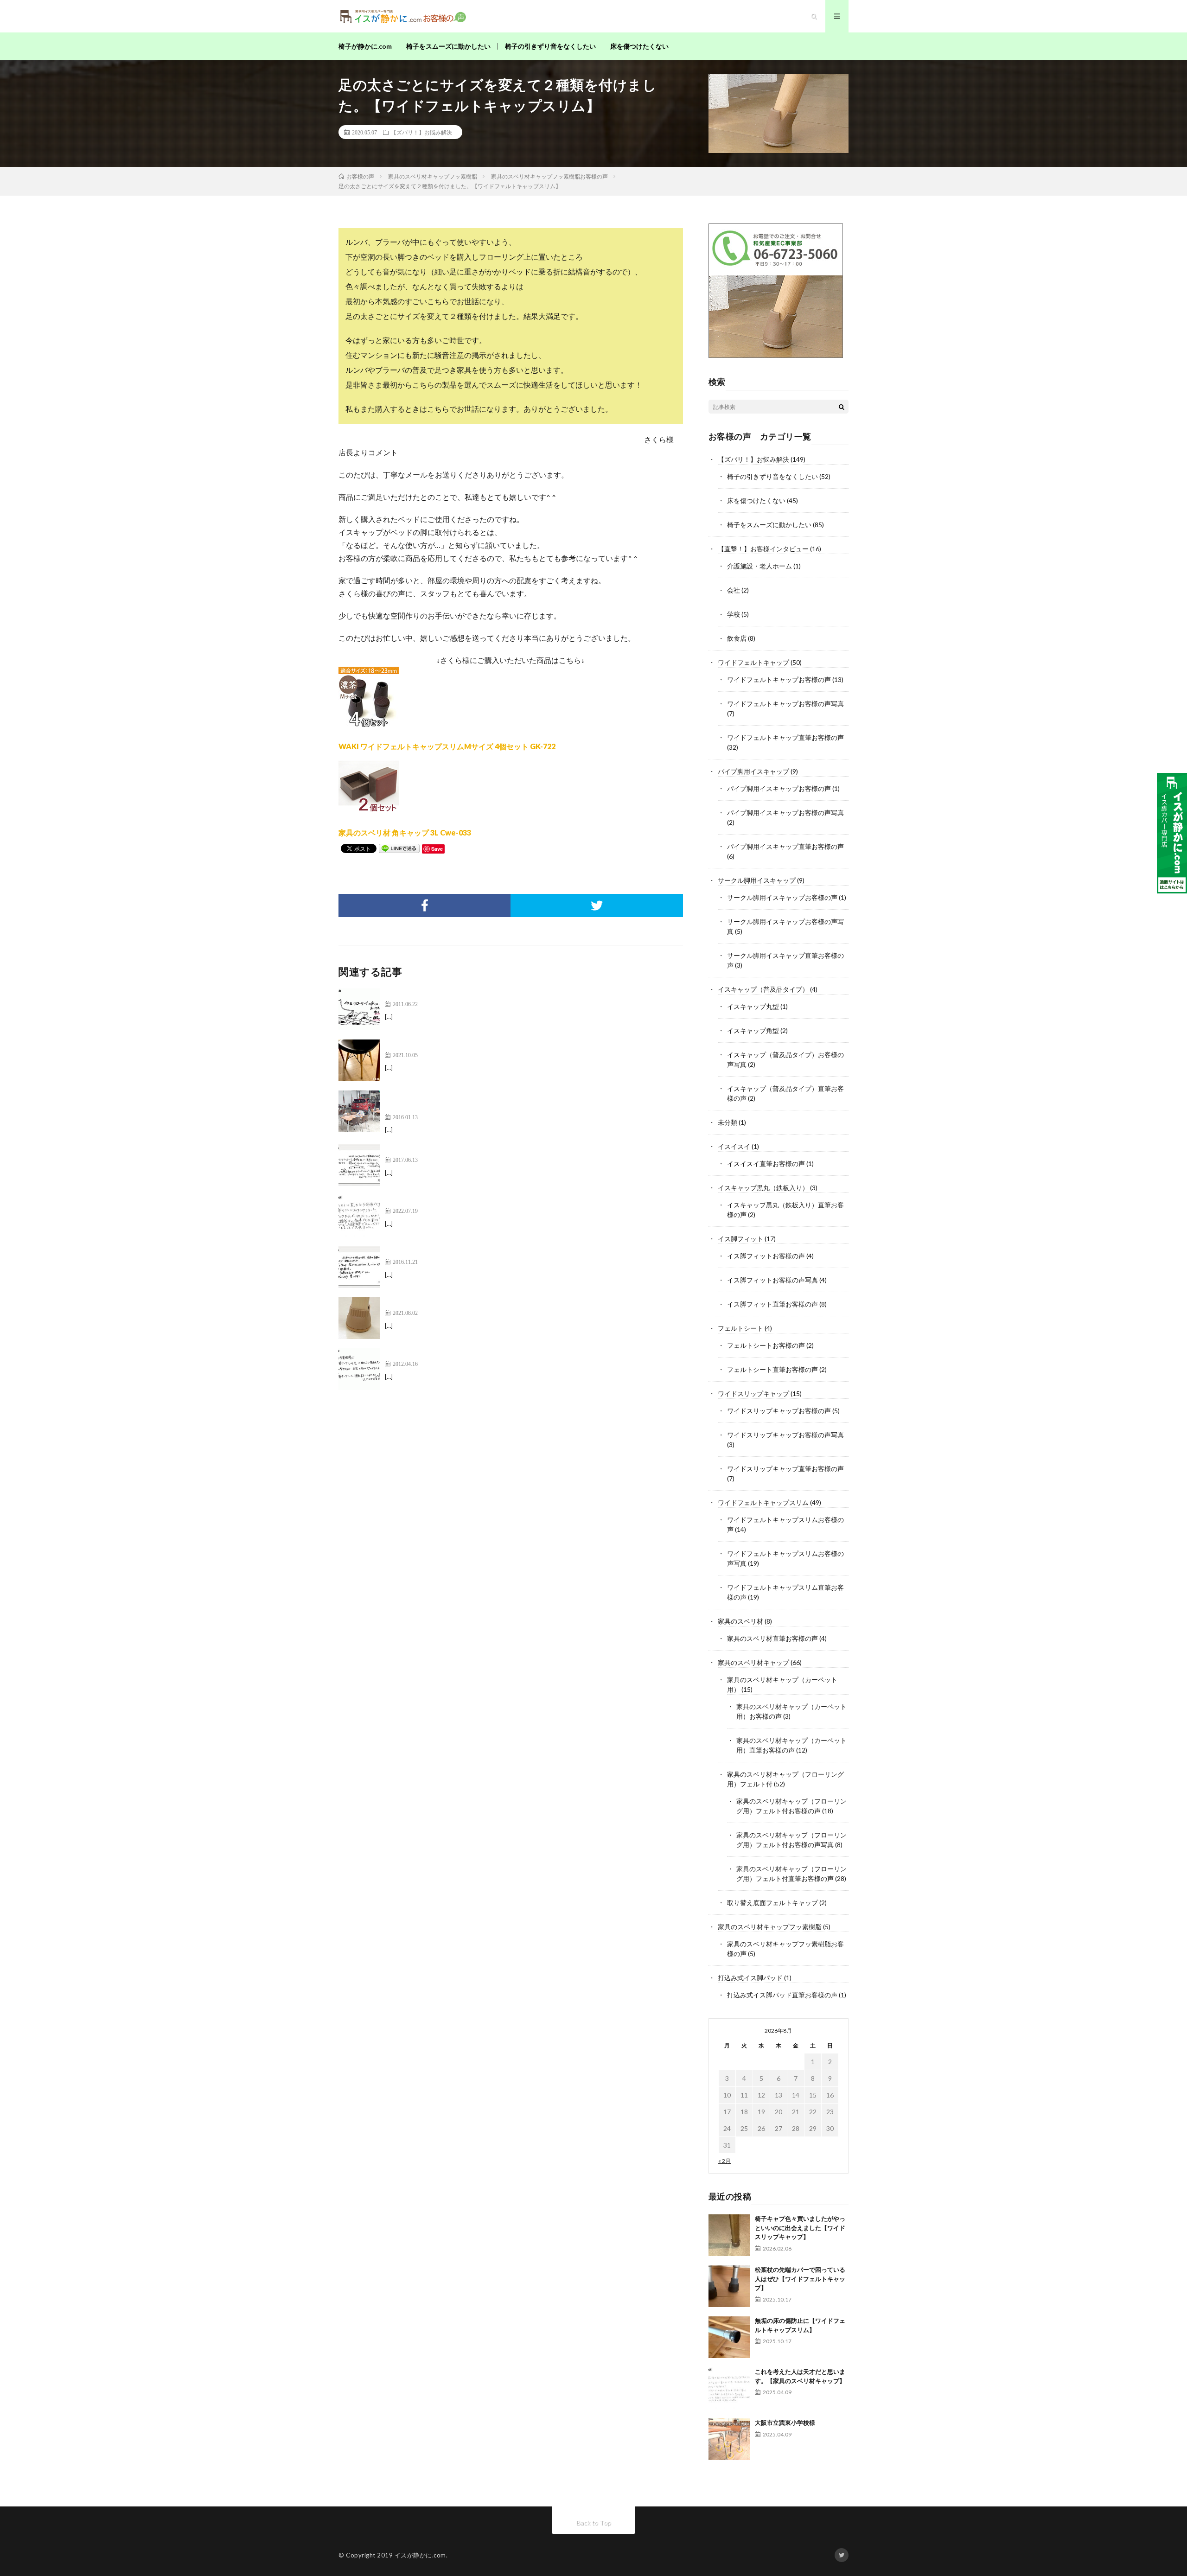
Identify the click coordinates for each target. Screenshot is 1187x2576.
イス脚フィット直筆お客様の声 (772, 1304)
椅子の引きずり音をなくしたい (550, 46)
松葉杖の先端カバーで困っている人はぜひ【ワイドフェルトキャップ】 (800, 2279)
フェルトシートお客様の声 (766, 1345)
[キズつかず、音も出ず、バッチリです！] (359, 1009)
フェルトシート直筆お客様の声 (772, 1369)
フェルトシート (740, 1328)
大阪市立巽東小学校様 (785, 2423)
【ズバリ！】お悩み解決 (421, 132)
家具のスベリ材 (740, 1621)
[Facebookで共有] (424, 905)
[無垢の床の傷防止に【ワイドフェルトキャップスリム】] (729, 2337)
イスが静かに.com (420, 2555)
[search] (842, 407)
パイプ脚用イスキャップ (753, 771)
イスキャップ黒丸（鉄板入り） (763, 1188)
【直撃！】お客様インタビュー (763, 549)
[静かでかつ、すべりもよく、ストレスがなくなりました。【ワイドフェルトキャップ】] (359, 1165)
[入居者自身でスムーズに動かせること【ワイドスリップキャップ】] (359, 1216)
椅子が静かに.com (365, 46)
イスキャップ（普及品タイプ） (763, 989)
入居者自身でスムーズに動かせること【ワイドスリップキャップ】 (496, 1201)
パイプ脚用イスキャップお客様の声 (779, 788)
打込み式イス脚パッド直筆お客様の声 (782, 1995)
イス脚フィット (740, 1239)
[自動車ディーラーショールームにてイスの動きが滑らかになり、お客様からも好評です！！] (359, 1111)
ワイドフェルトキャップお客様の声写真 (785, 704)
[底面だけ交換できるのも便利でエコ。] (359, 1267)
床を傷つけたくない (639, 46)
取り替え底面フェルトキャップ (772, 1903)
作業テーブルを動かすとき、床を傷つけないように (470, 1354)
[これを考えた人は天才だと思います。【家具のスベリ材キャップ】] (729, 2388)
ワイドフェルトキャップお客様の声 (779, 679)
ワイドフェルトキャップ (753, 662)
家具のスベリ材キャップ (753, 1662)
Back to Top (594, 2522)
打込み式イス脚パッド (750, 1978)
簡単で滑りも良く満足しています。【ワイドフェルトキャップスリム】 (504, 1045)
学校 (734, 614)
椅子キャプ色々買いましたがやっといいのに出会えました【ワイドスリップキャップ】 (800, 2228)
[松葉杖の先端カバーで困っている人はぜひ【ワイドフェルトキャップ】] (729, 2286)
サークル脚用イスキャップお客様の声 (782, 897)
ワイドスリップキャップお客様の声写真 (785, 1435)
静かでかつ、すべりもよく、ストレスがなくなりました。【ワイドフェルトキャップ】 (530, 1150)
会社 (734, 590)
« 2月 (724, 2161)
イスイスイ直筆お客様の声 (766, 1164)
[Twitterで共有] (597, 905)
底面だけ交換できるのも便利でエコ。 (448, 1252)
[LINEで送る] (399, 848)
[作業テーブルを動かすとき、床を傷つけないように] (359, 1369)
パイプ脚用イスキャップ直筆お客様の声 (785, 846)
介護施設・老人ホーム (759, 566)
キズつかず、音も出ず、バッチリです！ (452, 994)
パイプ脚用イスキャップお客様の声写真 (785, 813)
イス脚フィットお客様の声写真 (772, 1280)
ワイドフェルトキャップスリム (763, 1502)
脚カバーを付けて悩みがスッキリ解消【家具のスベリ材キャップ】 (496, 1303)
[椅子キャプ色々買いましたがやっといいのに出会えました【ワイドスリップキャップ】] (729, 2235)
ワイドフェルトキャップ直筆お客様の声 (785, 737)
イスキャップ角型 (753, 1030)
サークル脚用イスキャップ (757, 880)
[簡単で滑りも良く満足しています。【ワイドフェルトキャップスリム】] (359, 1060)
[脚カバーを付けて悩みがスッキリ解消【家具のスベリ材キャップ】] (359, 1318)
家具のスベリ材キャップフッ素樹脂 (770, 1927)
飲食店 (737, 638)
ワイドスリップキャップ (753, 1393)
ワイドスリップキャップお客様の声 (779, 1411)
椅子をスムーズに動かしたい (448, 46)
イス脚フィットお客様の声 (766, 1256)
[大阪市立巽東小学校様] (729, 2439)
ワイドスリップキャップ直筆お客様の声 (785, 1469)
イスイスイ (734, 1146)
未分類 (728, 1122)
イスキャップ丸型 (753, 1006)
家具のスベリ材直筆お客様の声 (772, 1638)
